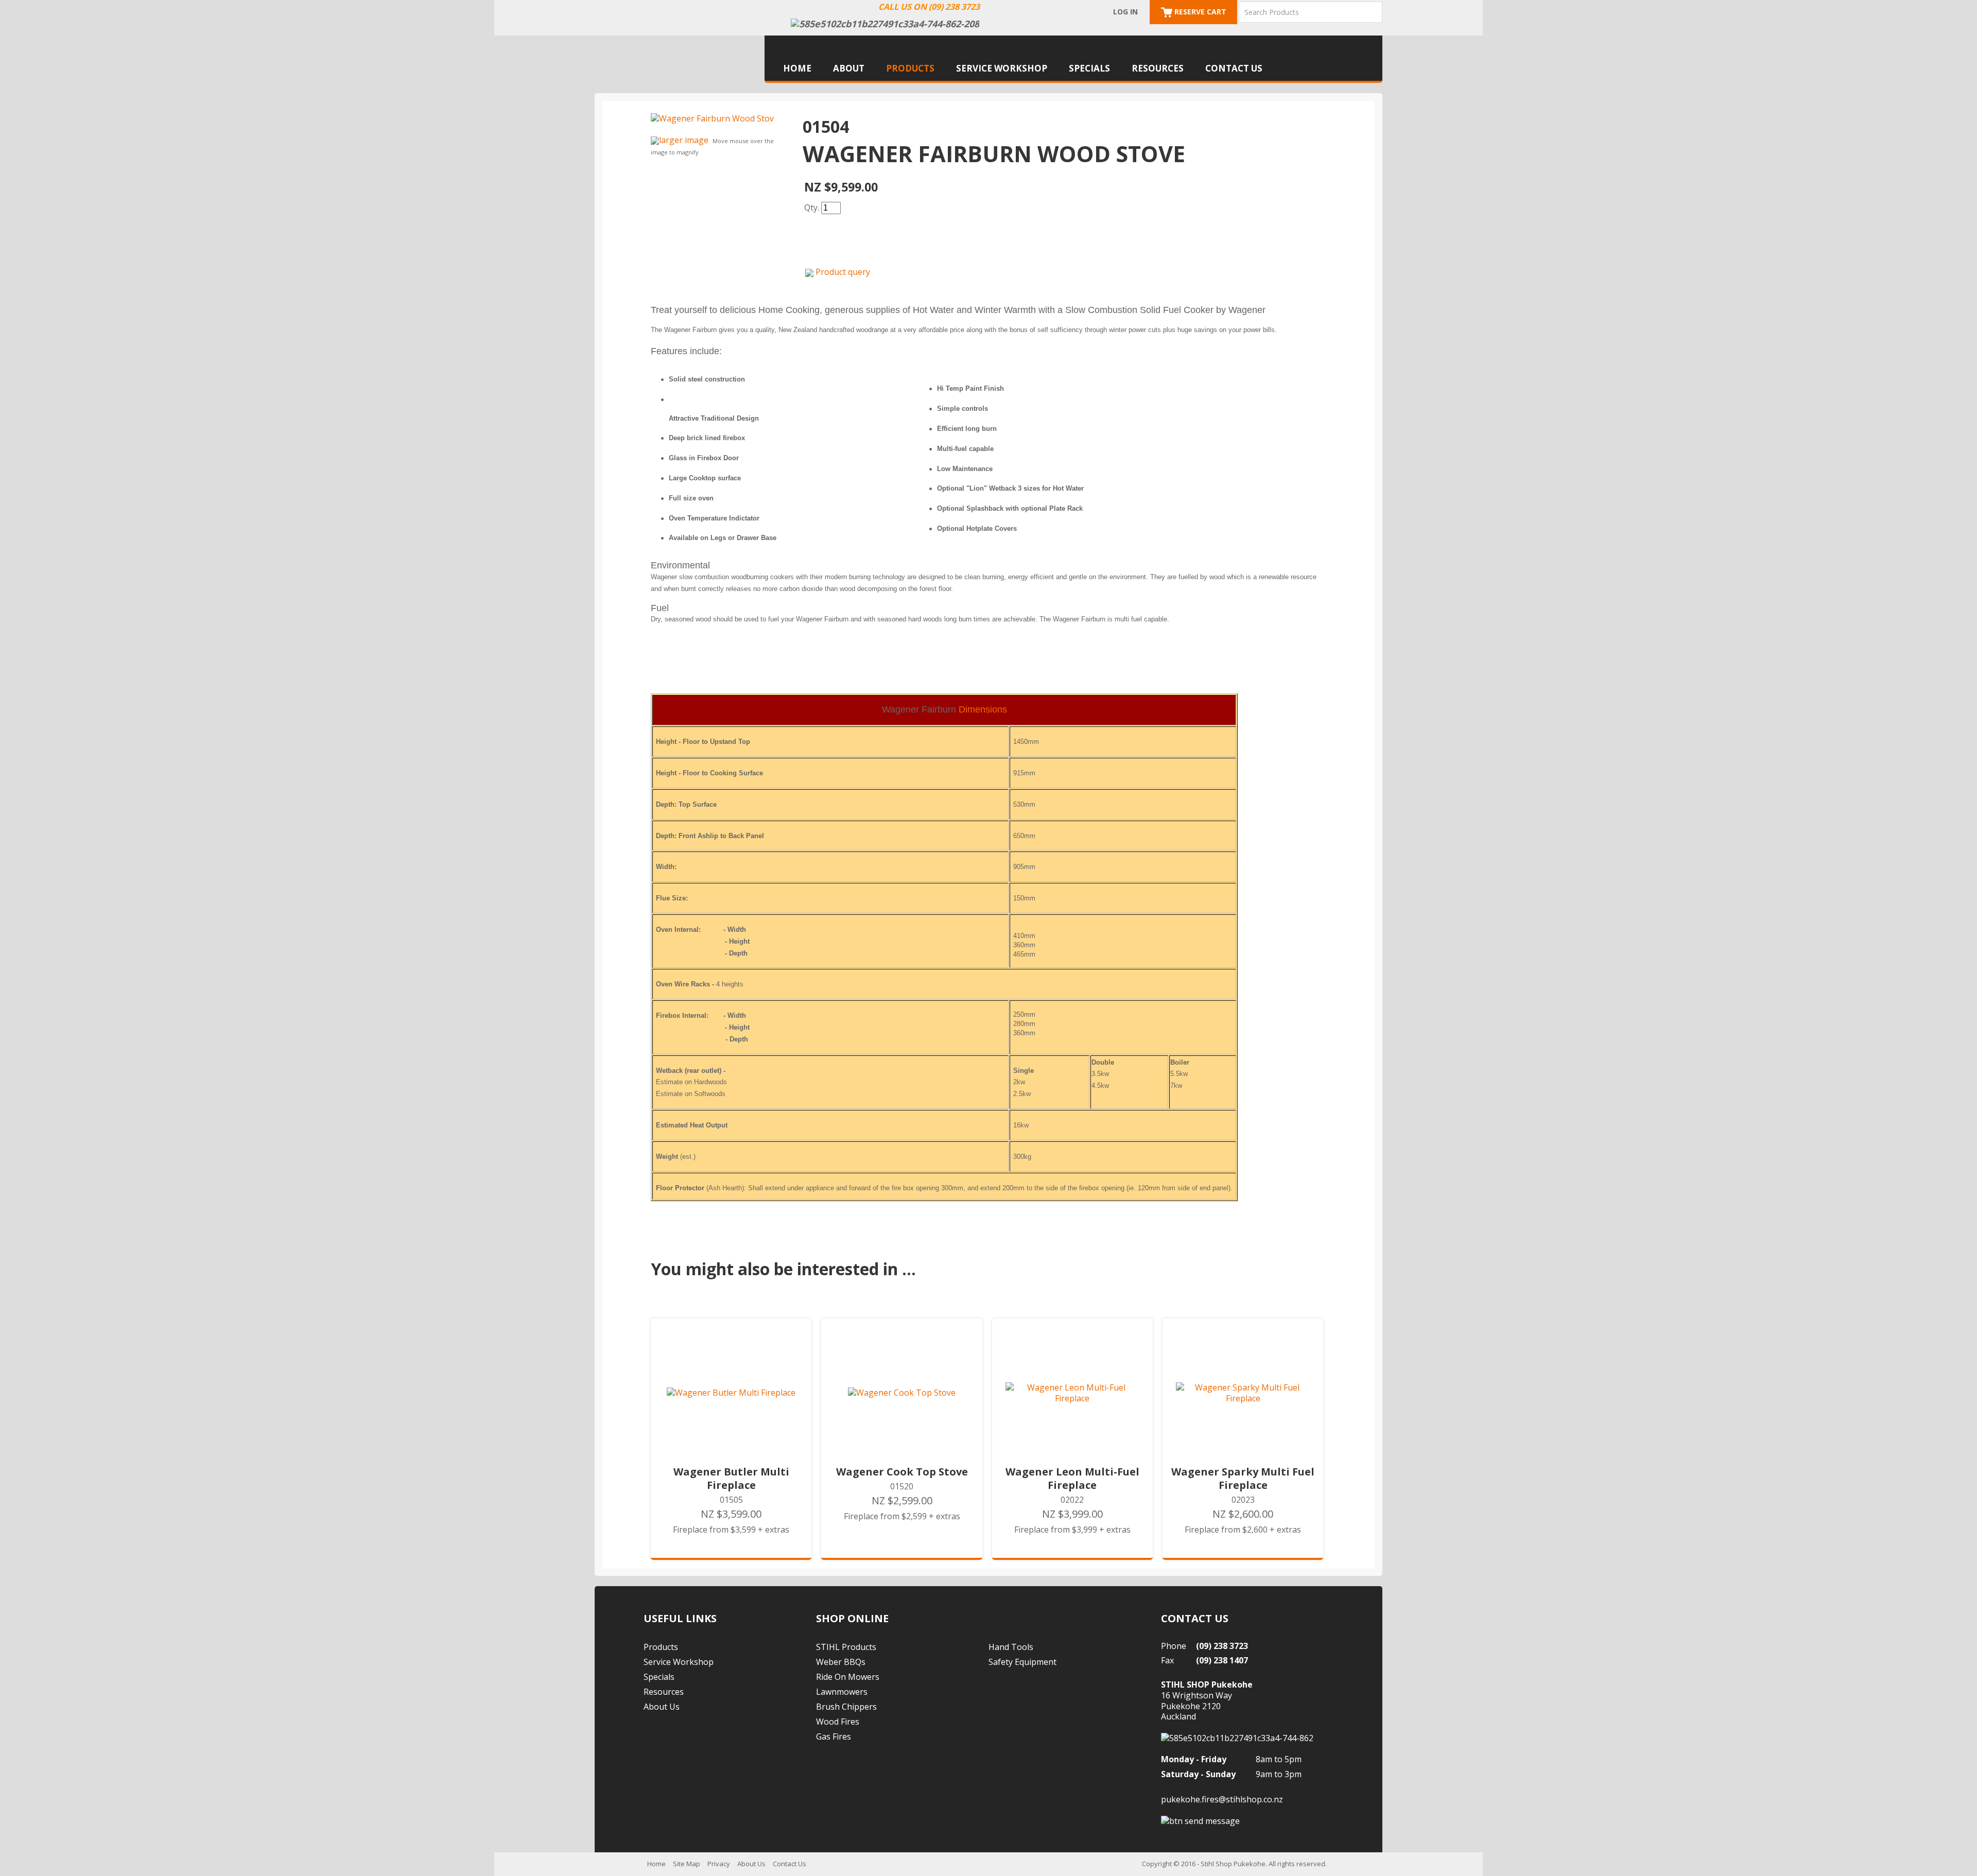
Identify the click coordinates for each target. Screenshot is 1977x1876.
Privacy (719, 1864)
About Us (662, 1707)
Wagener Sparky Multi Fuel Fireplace (1243, 1479)
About (849, 68)
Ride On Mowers (848, 1677)
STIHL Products (846, 1647)
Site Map (687, 1864)
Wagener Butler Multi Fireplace (731, 1479)
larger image (684, 140)
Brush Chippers (846, 1707)
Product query (843, 272)
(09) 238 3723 (1222, 1646)
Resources (1158, 68)
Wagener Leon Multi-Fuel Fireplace (1072, 1479)
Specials (1089, 68)
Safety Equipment (1022, 1662)
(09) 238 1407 (1222, 1660)
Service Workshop (1002, 68)
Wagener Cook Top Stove (902, 1472)
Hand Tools (1011, 1647)
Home (797, 68)
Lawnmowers (842, 1692)
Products (910, 68)
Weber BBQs (841, 1662)
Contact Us (1234, 68)
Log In (1125, 12)
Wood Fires (838, 1722)
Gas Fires (834, 1736)
